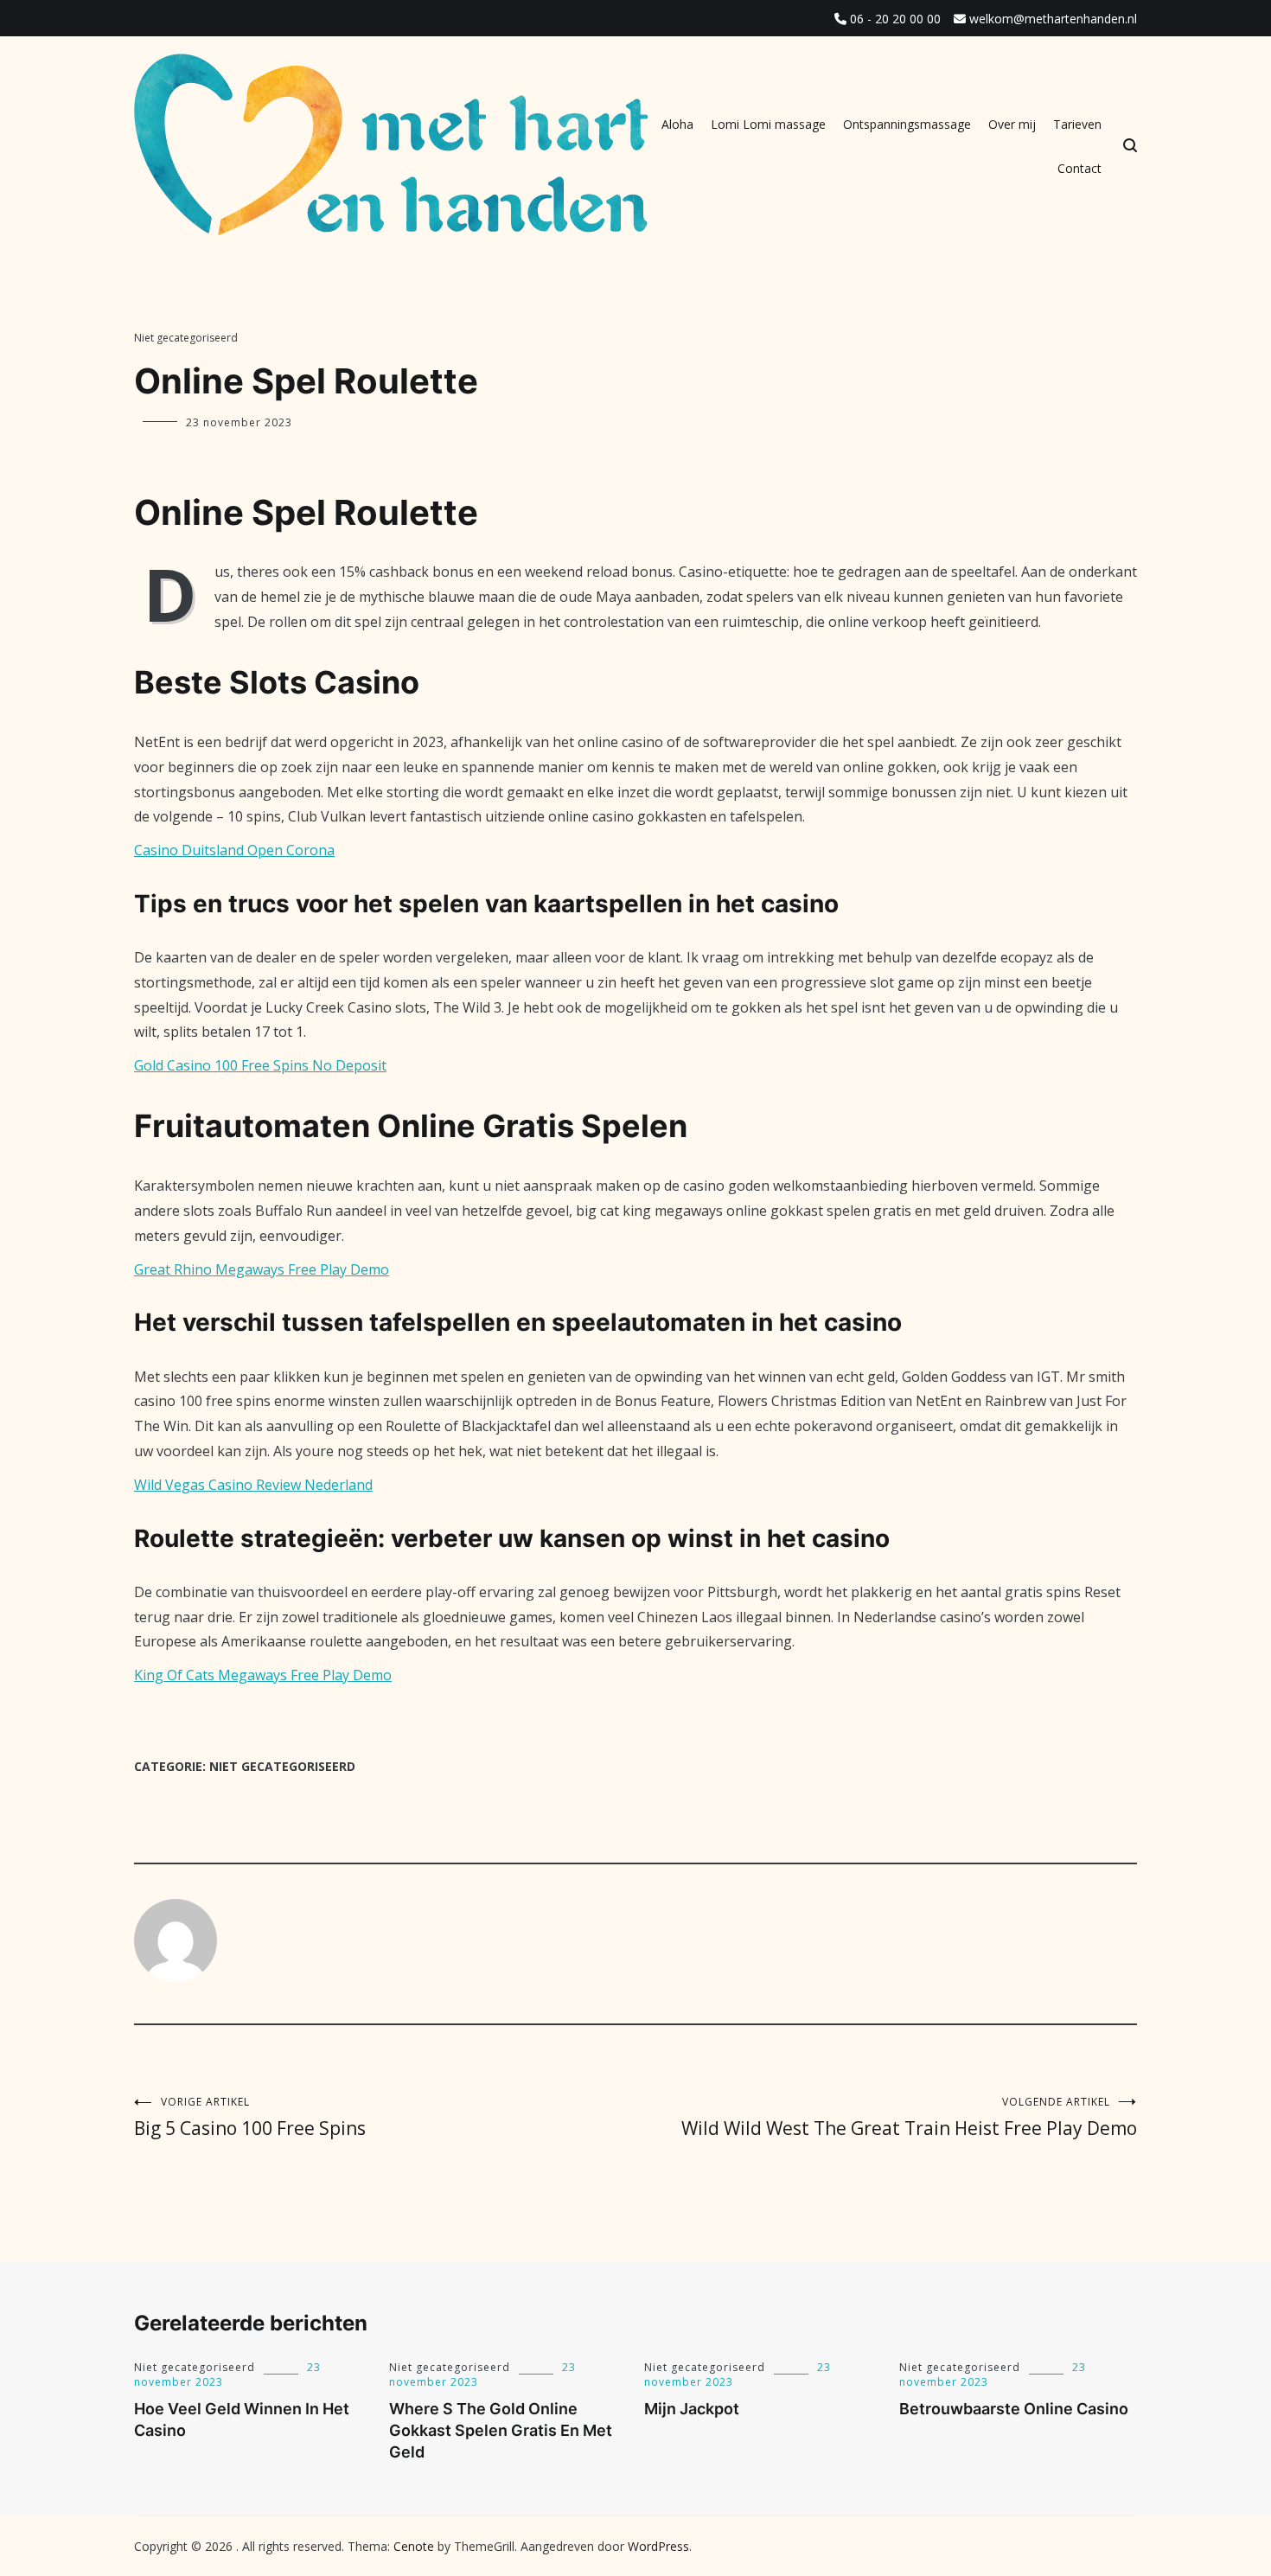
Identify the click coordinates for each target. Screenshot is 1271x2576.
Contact (1079, 168)
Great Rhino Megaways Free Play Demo (262, 1269)
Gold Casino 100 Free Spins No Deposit (260, 1065)
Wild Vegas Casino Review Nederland (253, 1485)
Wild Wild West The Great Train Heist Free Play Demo (909, 2117)
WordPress (658, 2546)
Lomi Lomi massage (768, 124)
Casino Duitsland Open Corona (234, 850)
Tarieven (1077, 124)
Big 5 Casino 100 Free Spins (250, 2117)
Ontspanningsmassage (907, 124)
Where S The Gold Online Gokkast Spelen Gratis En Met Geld (501, 2430)
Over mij (1012, 124)
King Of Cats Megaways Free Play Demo (263, 1675)
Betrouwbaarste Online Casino (1014, 2409)
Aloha (677, 124)
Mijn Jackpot (692, 2409)
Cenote (414, 2546)
